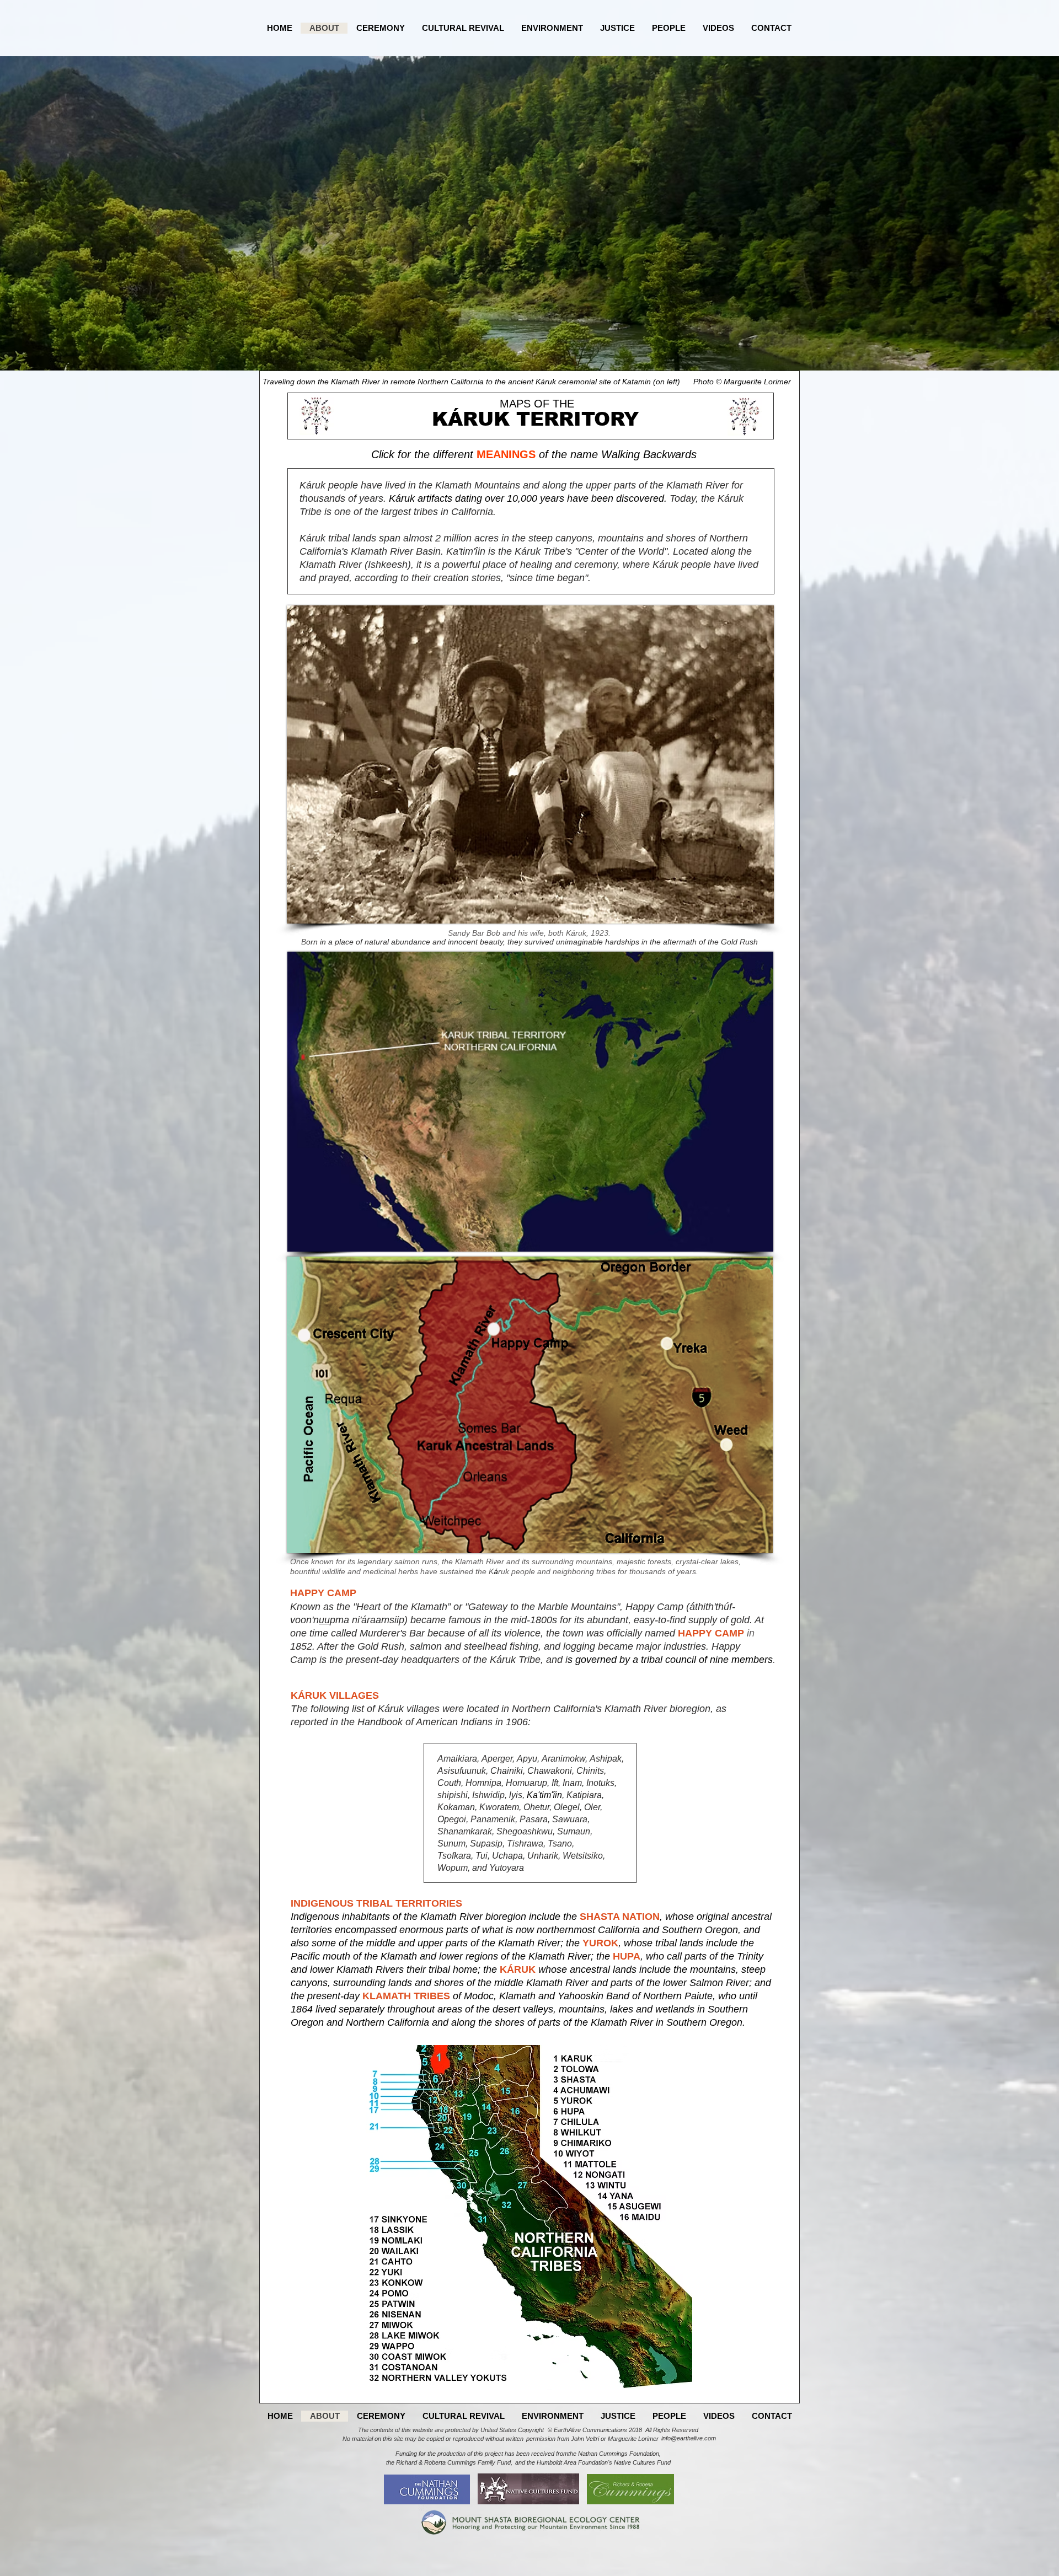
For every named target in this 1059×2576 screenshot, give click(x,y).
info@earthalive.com (689, 2438)
